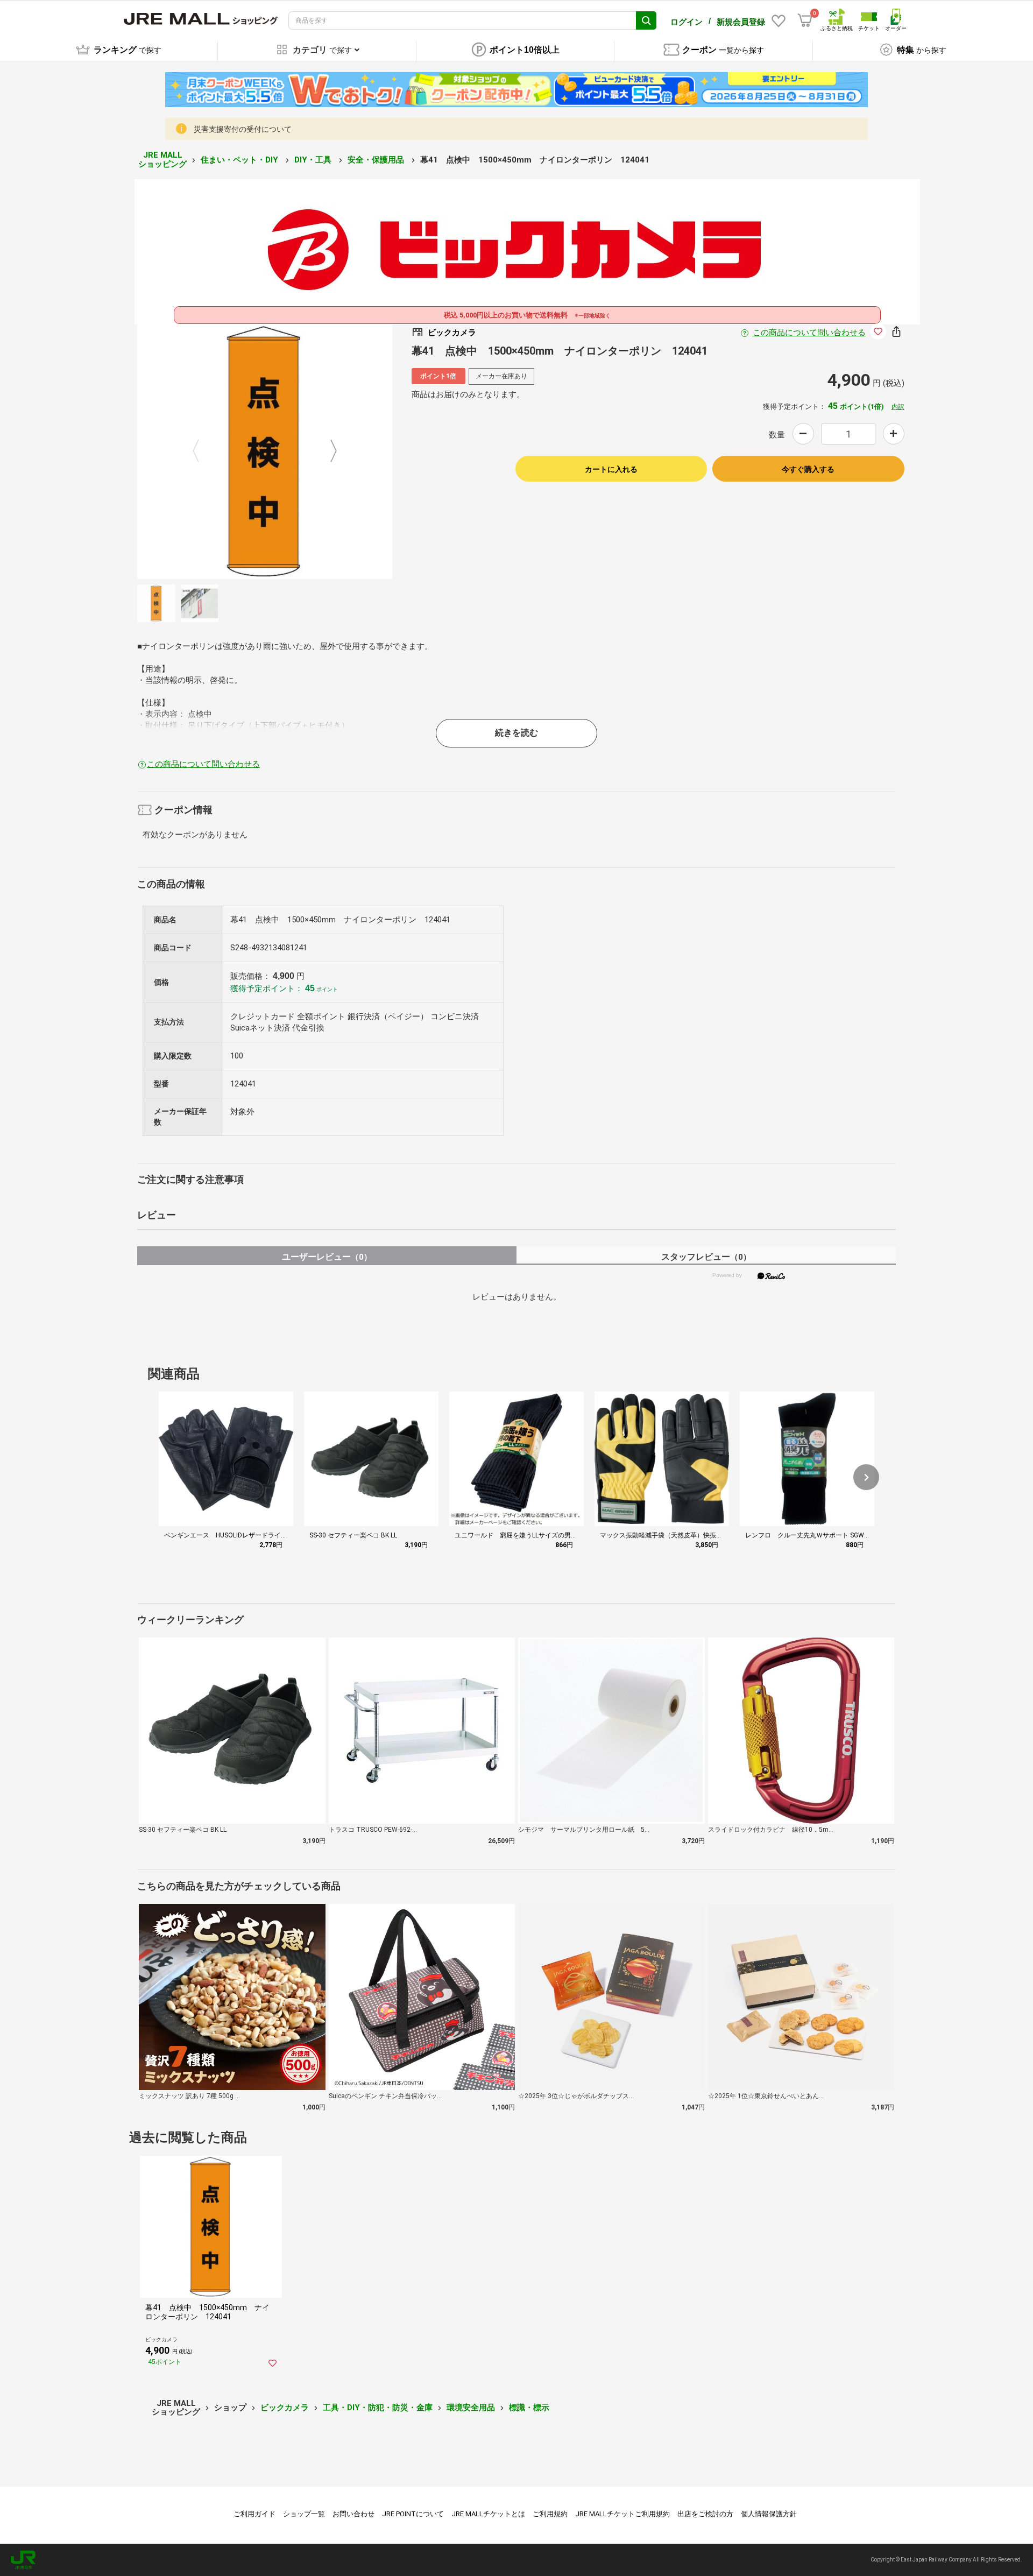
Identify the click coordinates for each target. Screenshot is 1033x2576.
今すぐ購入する (808, 469)
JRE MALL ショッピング (162, 160)
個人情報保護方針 (769, 2514)
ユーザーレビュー (327, 1257)
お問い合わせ (353, 2514)
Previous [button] (202, 451)
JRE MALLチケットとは (488, 2514)
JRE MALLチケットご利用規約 (622, 2514)
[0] (805, 20)
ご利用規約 (550, 2514)
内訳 (898, 407)
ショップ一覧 (304, 2514)
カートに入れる (611, 469)
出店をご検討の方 (705, 2514)
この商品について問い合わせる (809, 333)
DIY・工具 (314, 160)
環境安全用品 (471, 2408)
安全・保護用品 (377, 160)
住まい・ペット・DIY (240, 160)
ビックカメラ (285, 2408)
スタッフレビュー (706, 1257)
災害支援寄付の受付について (243, 129)
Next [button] (327, 451)
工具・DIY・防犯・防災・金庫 (378, 2408)
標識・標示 (529, 2408)
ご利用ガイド (254, 2514)
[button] (866, 1477)
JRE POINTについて (413, 2514)
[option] (265, 451)
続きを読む (516, 733)
